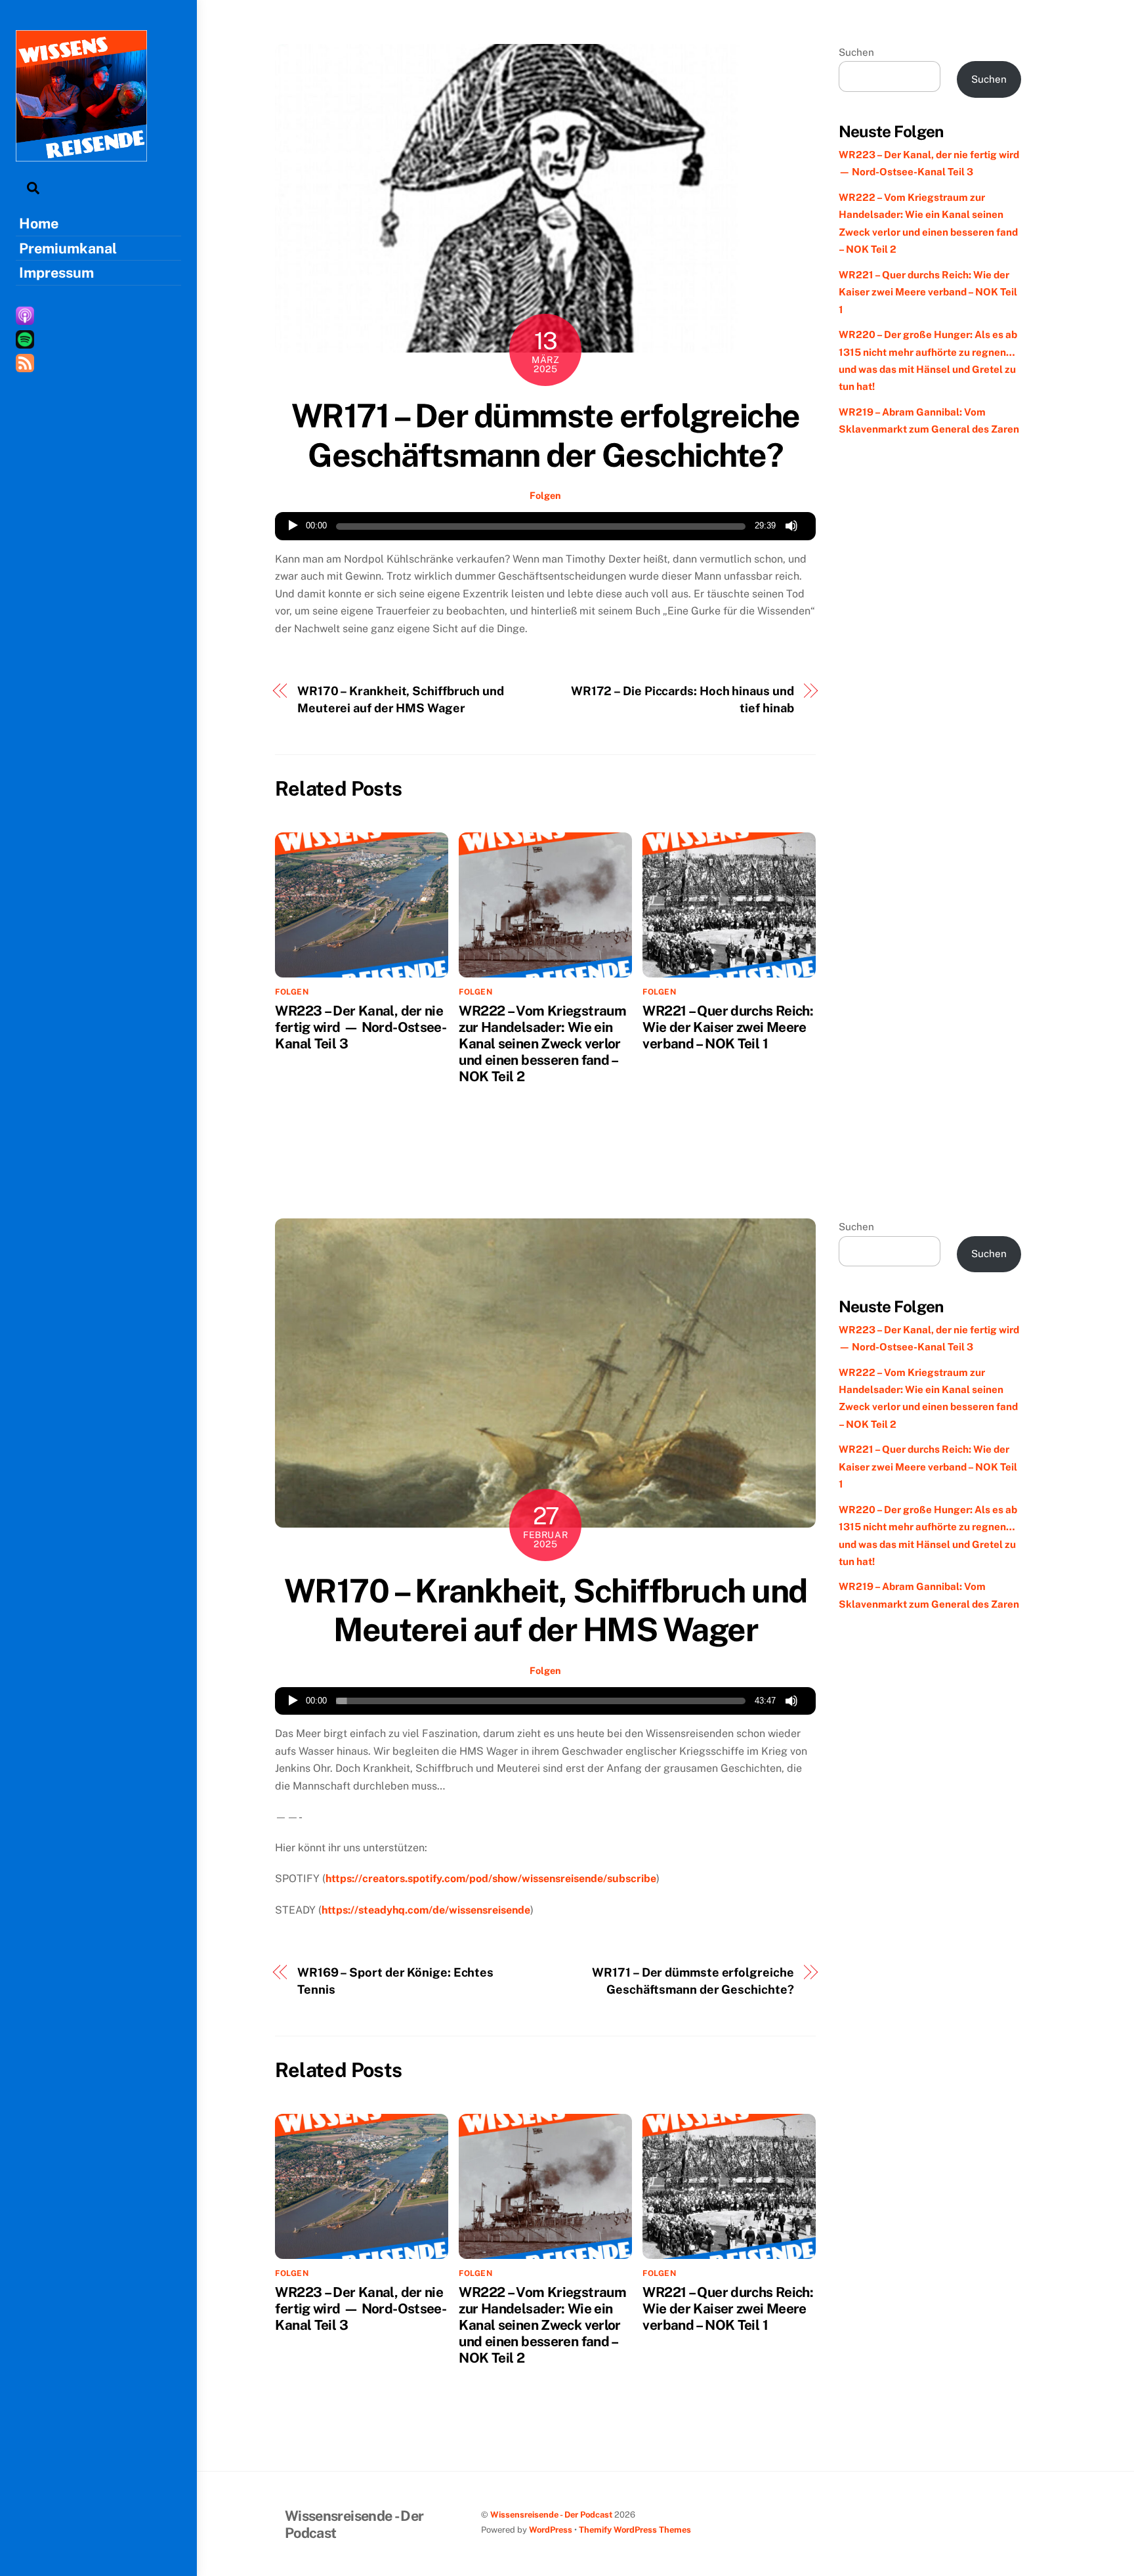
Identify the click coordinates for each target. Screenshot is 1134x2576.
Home (39, 223)
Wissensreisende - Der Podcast (551, 2515)
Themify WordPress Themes (635, 2530)
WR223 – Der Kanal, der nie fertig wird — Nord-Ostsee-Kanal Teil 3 (361, 1027)
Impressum (56, 272)
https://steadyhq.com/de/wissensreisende (426, 1910)
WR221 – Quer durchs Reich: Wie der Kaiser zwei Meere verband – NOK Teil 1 (728, 1027)
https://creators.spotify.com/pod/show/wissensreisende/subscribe (491, 1878)
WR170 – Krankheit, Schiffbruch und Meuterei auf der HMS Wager (401, 699)
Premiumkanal (68, 248)
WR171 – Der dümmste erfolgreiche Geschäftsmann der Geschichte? (546, 435)
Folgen (545, 495)
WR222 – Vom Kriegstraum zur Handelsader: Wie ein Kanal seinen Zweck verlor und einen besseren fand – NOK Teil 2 (542, 1043)
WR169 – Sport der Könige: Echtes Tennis (395, 1981)
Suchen (856, 52)
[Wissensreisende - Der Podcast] (81, 155)
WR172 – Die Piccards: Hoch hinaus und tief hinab (682, 699)
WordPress (551, 2530)
